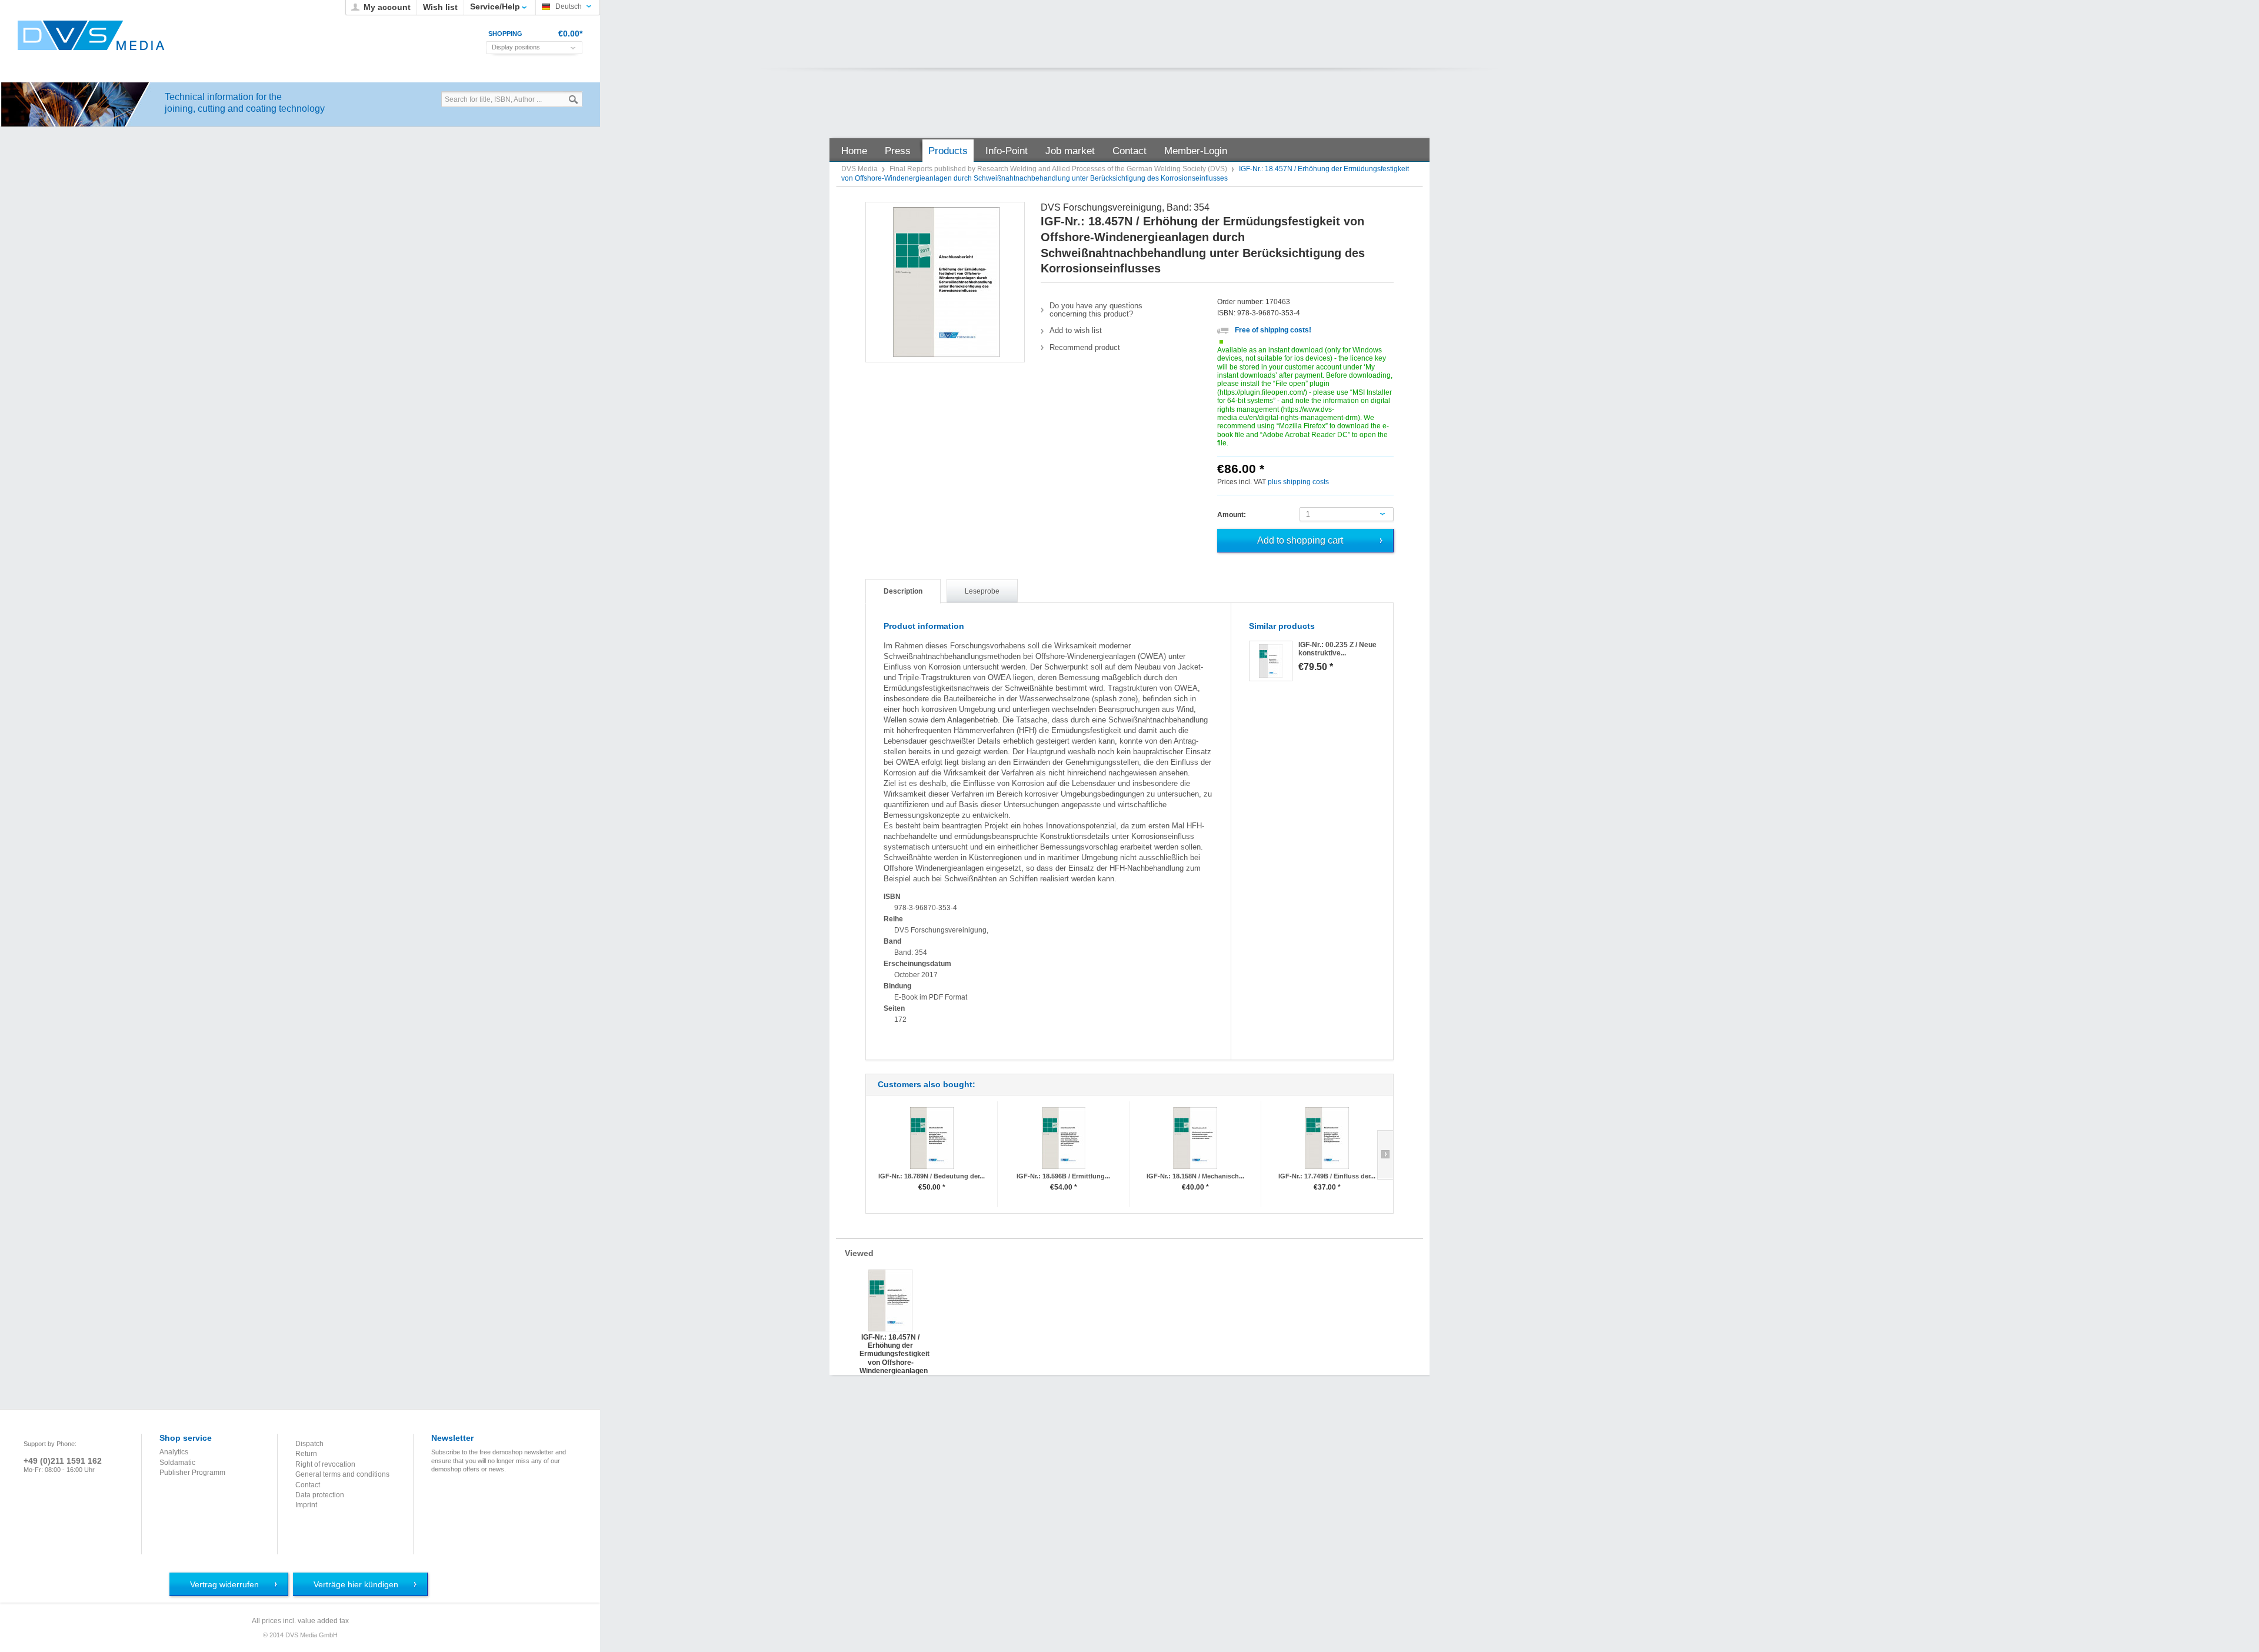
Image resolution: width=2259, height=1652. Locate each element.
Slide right (1385, 1155)
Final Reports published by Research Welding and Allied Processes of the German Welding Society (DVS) (1059, 169)
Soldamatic (177, 1463)
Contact (308, 1485)
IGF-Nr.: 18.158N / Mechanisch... (1195, 1176)
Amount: (1232, 515)
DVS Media (860, 169)
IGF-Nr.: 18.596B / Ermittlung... (1063, 1176)
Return (306, 1454)
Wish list (440, 7)
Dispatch (309, 1444)
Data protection (320, 1495)
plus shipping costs (1298, 482)
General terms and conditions (342, 1474)
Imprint (306, 1505)
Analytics (174, 1452)
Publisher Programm (192, 1473)
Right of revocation (325, 1464)
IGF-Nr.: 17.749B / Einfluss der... (1327, 1176)
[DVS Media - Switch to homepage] (91, 35)
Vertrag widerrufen (224, 1584)
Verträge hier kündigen (356, 1584)
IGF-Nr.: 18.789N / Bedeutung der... (932, 1176)
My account (387, 7)
